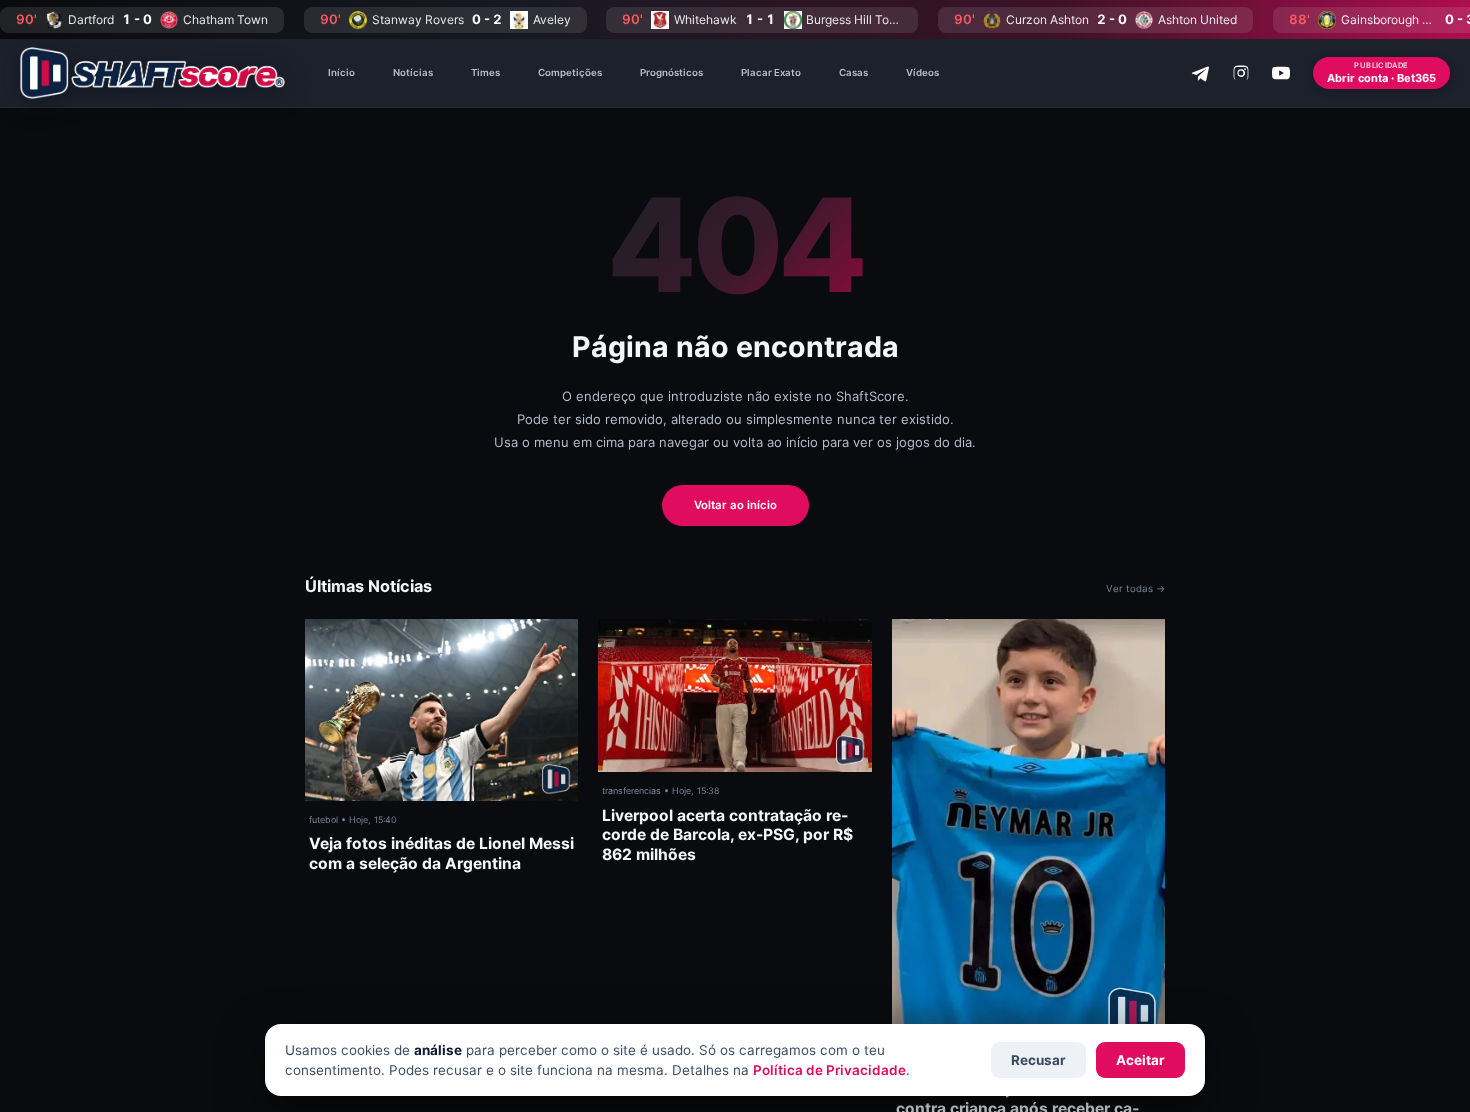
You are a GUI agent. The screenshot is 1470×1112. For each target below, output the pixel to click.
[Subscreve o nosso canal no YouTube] (1281, 73)
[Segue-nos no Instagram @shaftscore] (1241, 73)
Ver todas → (1135, 588)
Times (485, 72)
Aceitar (1140, 1060)
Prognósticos (671, 72)
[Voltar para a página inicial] (152, 73)
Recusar (1038, 1060)
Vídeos (922, 72)
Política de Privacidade (829, 1070)
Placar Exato (771, 72)
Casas (853, 72)
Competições (570, 72)
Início (341, 72)
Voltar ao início (735, 505)
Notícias (413, 72)
